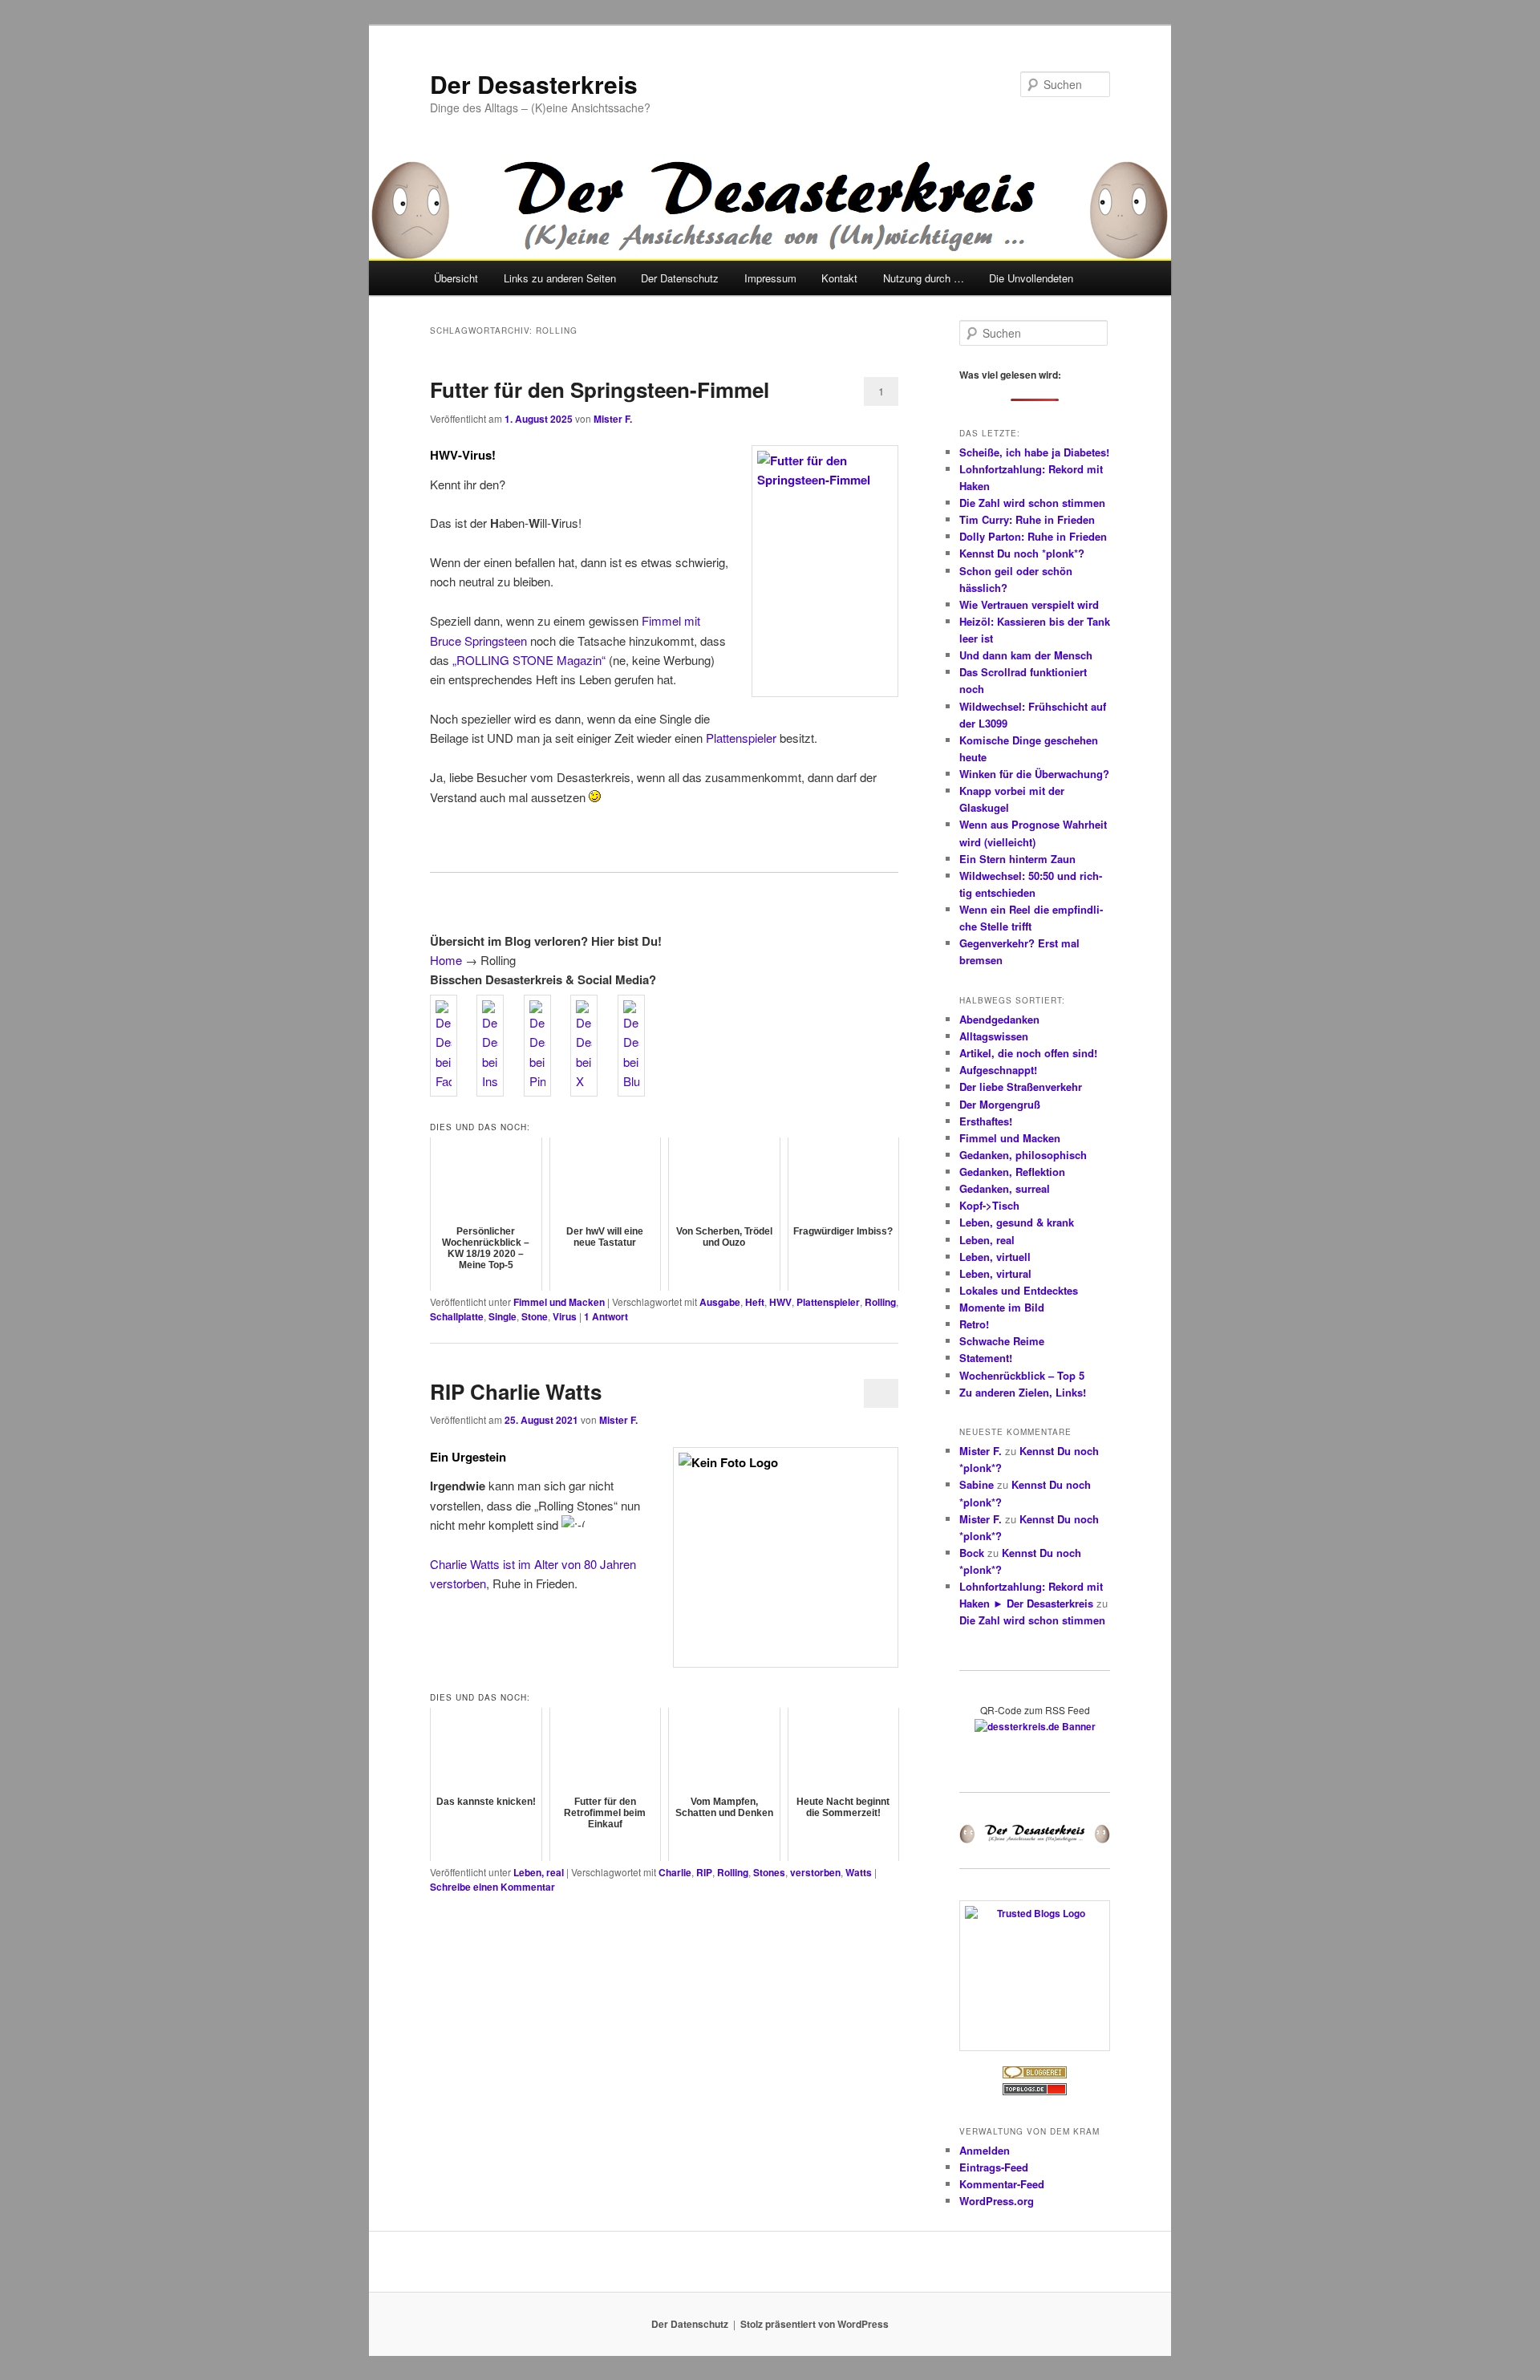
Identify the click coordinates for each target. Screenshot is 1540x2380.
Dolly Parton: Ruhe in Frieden (1033, 536)
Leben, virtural (995, 1273)
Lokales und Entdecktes (1019, 1290)
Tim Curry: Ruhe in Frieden (1027, 519)
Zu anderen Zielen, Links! (1023, 1392)
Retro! (974, 1324)
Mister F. (613, 419)
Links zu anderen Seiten (560, 278)
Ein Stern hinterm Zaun (1017, 859)
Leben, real (539, 1872)
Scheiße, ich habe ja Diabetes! (1034, 452)
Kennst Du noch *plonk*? (1022, 553)
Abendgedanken (999, 1019)
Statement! (986, 1358)
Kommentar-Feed (1002, 2184)
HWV (780, 1302)
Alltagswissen (994, 1036)
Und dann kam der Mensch (1026, 655)
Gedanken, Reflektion (1012, 1172)
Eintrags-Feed (994, 2167)
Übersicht (456, 278)
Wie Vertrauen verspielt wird (1029, 604)
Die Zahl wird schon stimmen (1032, 503)
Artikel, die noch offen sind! (1028, 1053)
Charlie (675, 1872)
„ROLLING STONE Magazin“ (529, 660)
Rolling (880, 1302)
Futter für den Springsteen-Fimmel (600, 389)
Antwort (606, 1316)
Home (446, 960)
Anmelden (985, 2150)
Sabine (977, 1484)
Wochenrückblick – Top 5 (1022, 1375)
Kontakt (839, 278)
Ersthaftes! (986, 1121)
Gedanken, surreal (1005, 1188)
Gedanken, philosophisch (1023, 1155)
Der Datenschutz (680, 278)
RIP (704, 1872)
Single (503, 1316)
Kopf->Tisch (989, 1205)
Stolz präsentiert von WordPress (815, 2324)
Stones (769, 1872)
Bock (972, 1553)
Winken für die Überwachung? (1034, 774)
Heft (755, 1302)
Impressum (770, 278)
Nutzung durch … (924, 278)
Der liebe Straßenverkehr (1021, 1087)
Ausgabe (720, 1302)
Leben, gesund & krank (1017, 1222)
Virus (565, 1316)
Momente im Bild (1002, 1307)
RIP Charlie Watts (516, 1391)
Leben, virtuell (995, 1257)
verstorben (815, 1872)
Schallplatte (457, 1316)
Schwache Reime (1002, 1341)
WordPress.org (997, 2201)
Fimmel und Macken (559, 1302)
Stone (535, 1316)
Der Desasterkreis (534, 84)
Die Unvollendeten (1031, 278)
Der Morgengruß (1000, 1104)
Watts (859, 1872)
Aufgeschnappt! (998, 1070)
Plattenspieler (741, 738)
